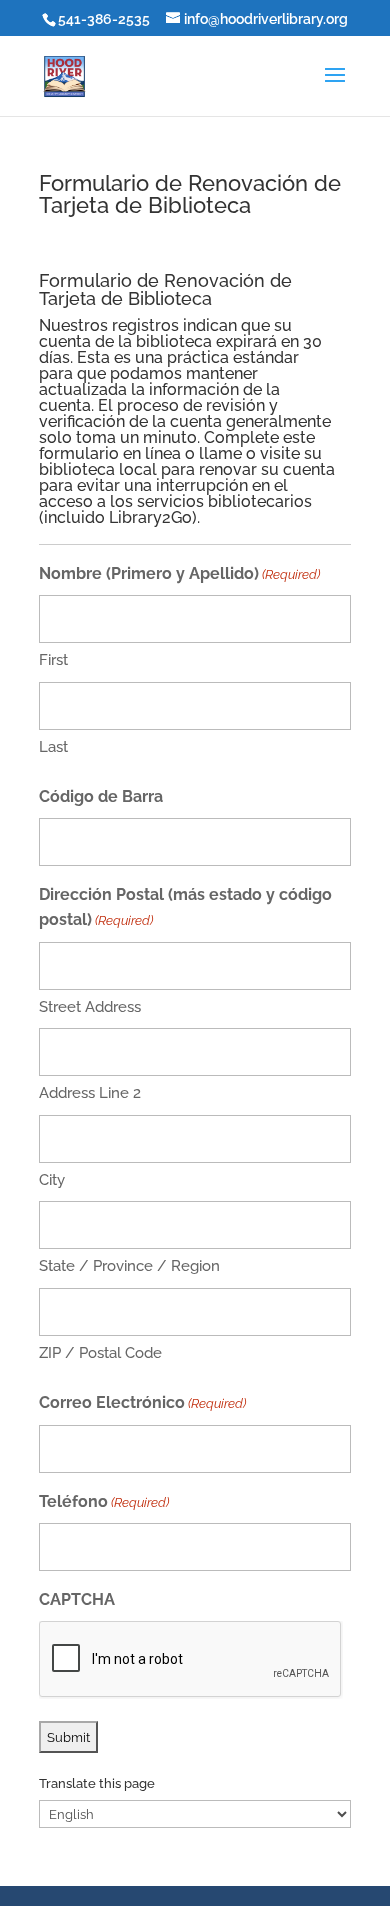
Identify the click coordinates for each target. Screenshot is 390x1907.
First (53, 660)
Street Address (90, 1007)
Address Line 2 (90, 1093)
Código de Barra (101, 796)
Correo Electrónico (142, 1402)
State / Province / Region (129, 1266)
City (52, 1180)
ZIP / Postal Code (100, 1353)
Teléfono (104, 1501)
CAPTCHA (77, 1599)
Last (53, 747)
